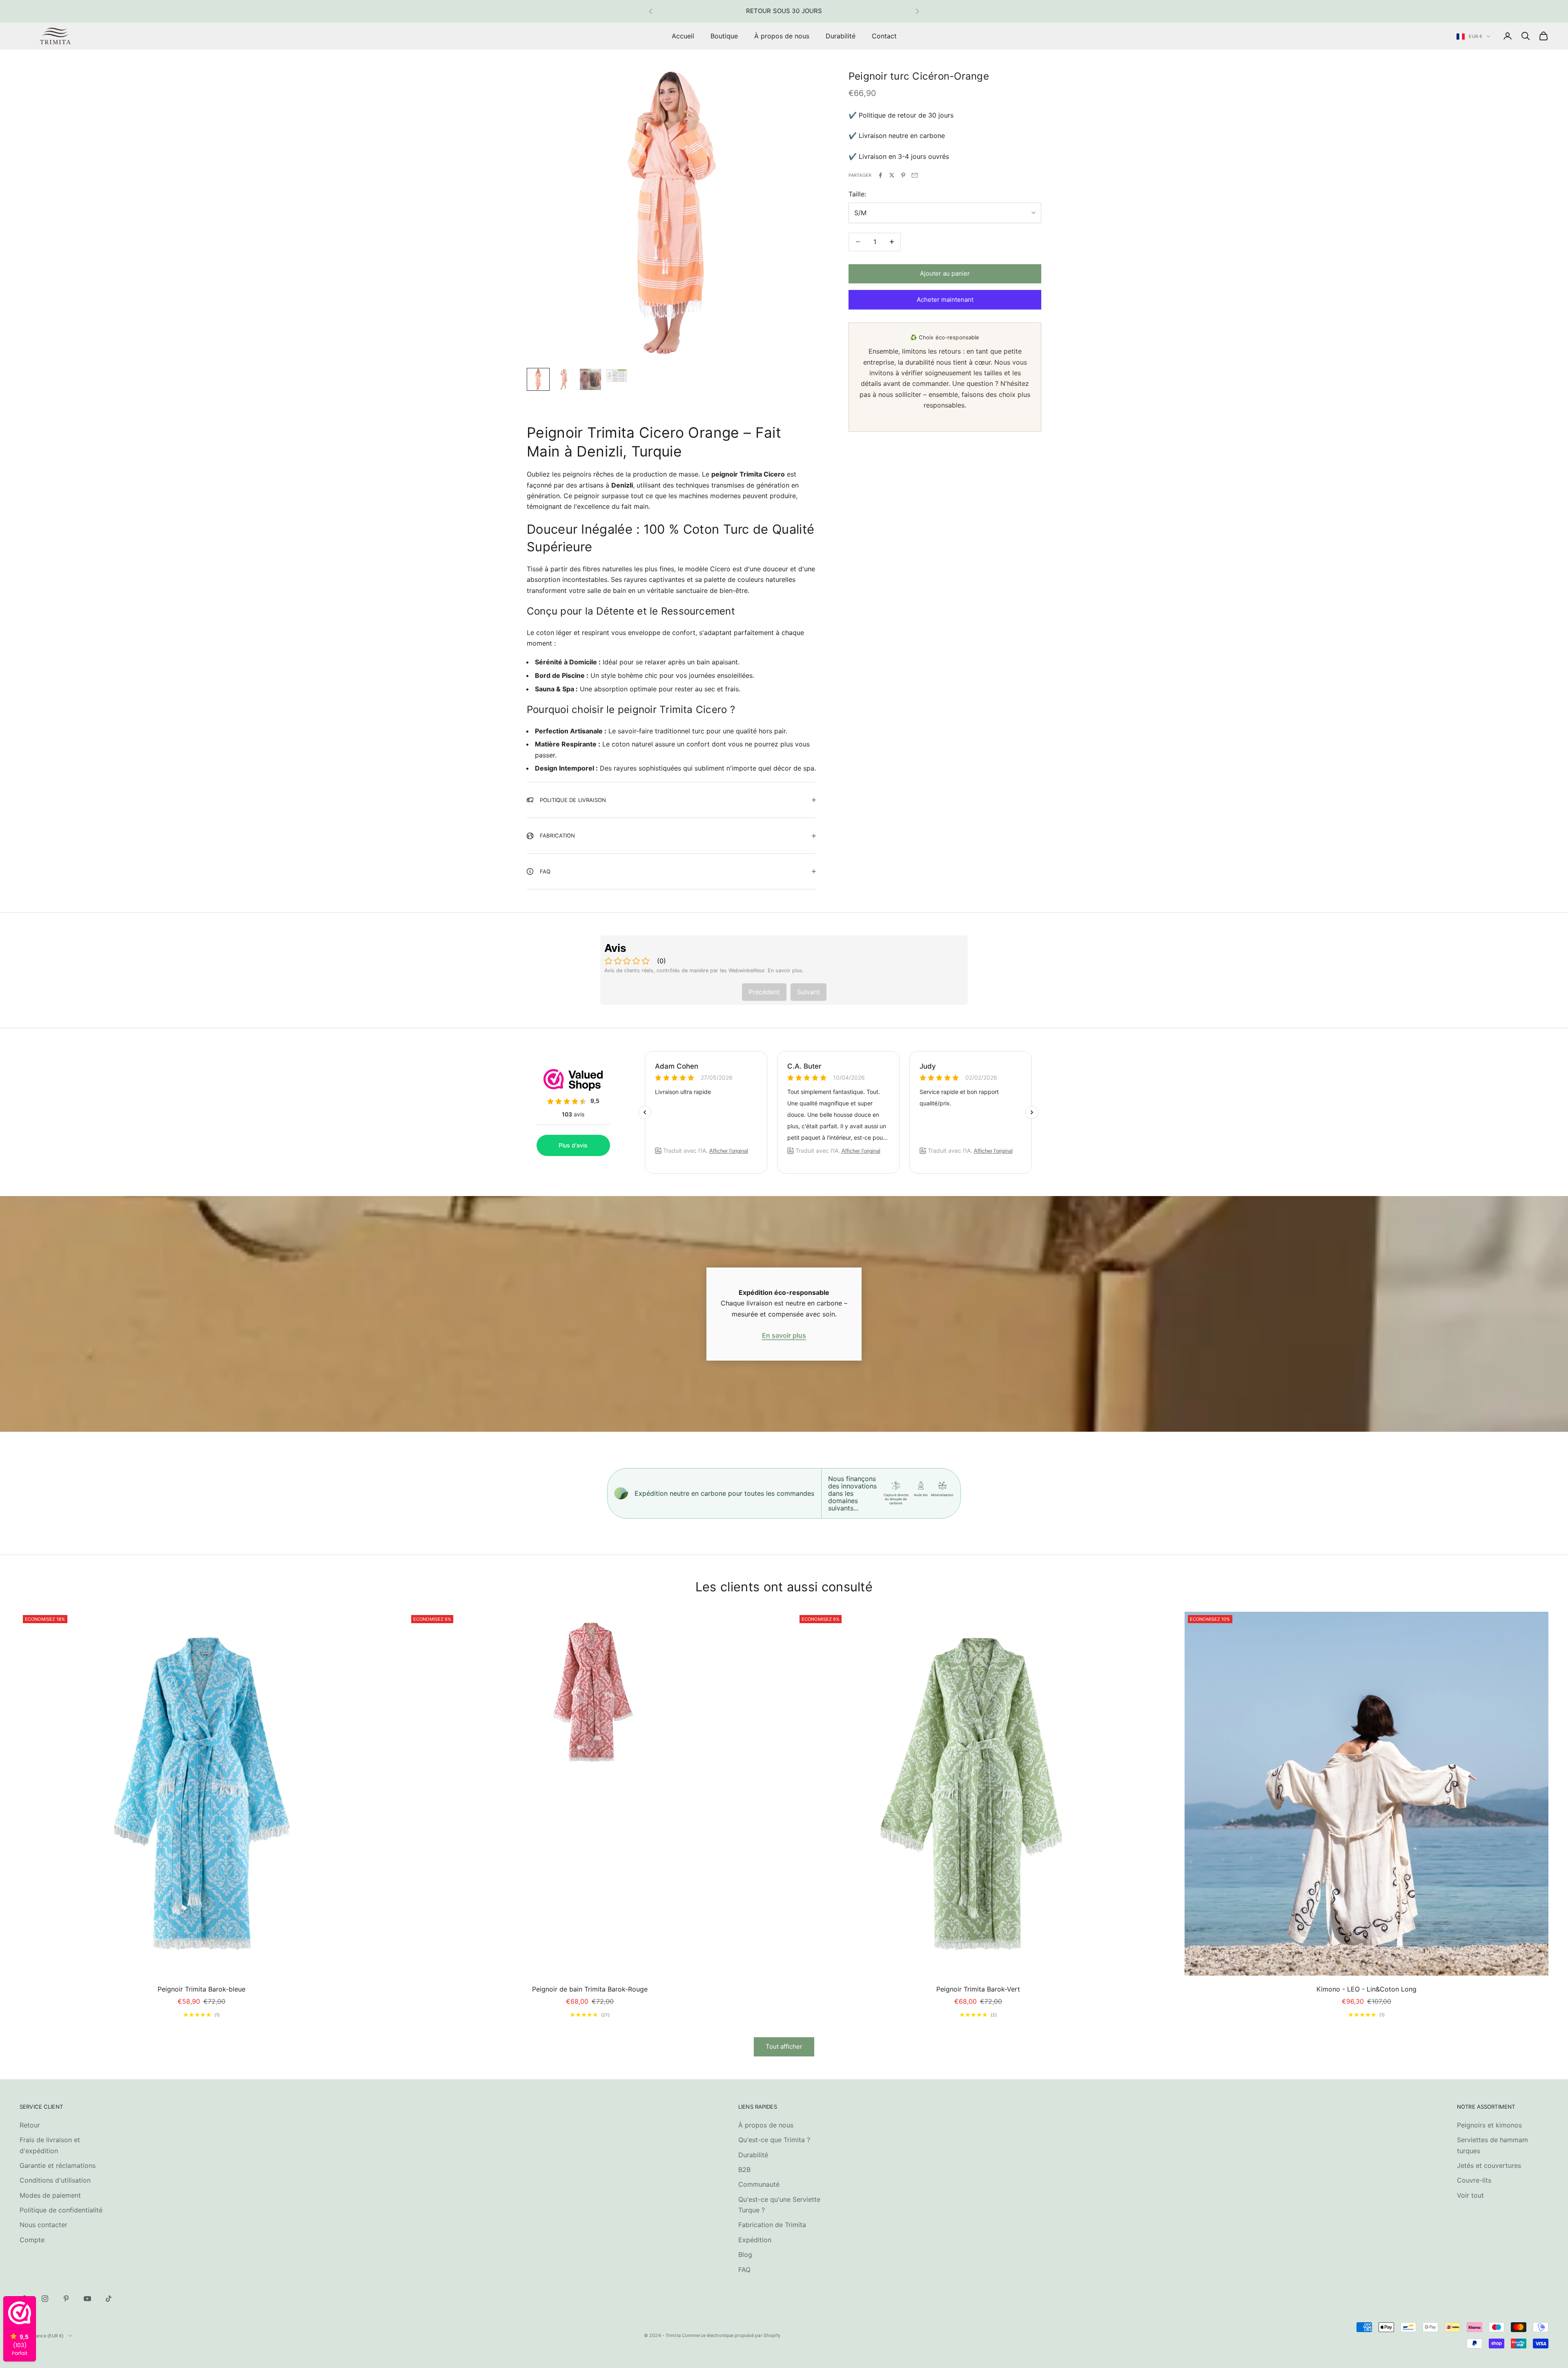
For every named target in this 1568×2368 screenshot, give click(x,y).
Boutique (724, 36)
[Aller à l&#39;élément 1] (538, 379)
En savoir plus (784, 1335)
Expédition (755, 2240)
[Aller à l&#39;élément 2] (564, 379)
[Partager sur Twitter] (892, 175)
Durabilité (841, 36)
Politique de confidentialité (61, 2210)
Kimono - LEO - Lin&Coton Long (1366, 1989)
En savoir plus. (786, 970)
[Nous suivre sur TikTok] (109, 2299)
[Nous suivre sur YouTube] (87, 2299)
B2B (744, 2170)
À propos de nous (782, 36)
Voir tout (1470, 2195)
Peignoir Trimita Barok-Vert (978, 1989)
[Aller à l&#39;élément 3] (590, 379)
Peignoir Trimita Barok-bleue (202, 1989)
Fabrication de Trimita (772, 2225)
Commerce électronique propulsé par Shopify (731, 2335)
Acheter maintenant (945, 300)
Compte (32, 2240)
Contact (884, 36)
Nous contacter (43, 2225)
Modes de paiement (50, 2195)
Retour (30, 2125)
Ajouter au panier (945, 273)
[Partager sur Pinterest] (903, 175)
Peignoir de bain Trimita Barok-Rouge (590, 1989)
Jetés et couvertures (1489, 2165)
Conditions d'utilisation (55, 2180)
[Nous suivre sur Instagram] (45, 2299)
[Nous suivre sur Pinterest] (66, 2299)
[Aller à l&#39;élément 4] (617, 375)
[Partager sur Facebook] (880, 175)
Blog (745, 2254)
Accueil (683, 36)
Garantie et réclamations (58, 2165)
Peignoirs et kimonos (1489, 2125)
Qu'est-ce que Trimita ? (774, 2140)
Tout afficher (784, 2046)
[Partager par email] (915, 175)
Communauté (759, 2184)
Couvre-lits (1474, 2180)
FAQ (744, 2270)
